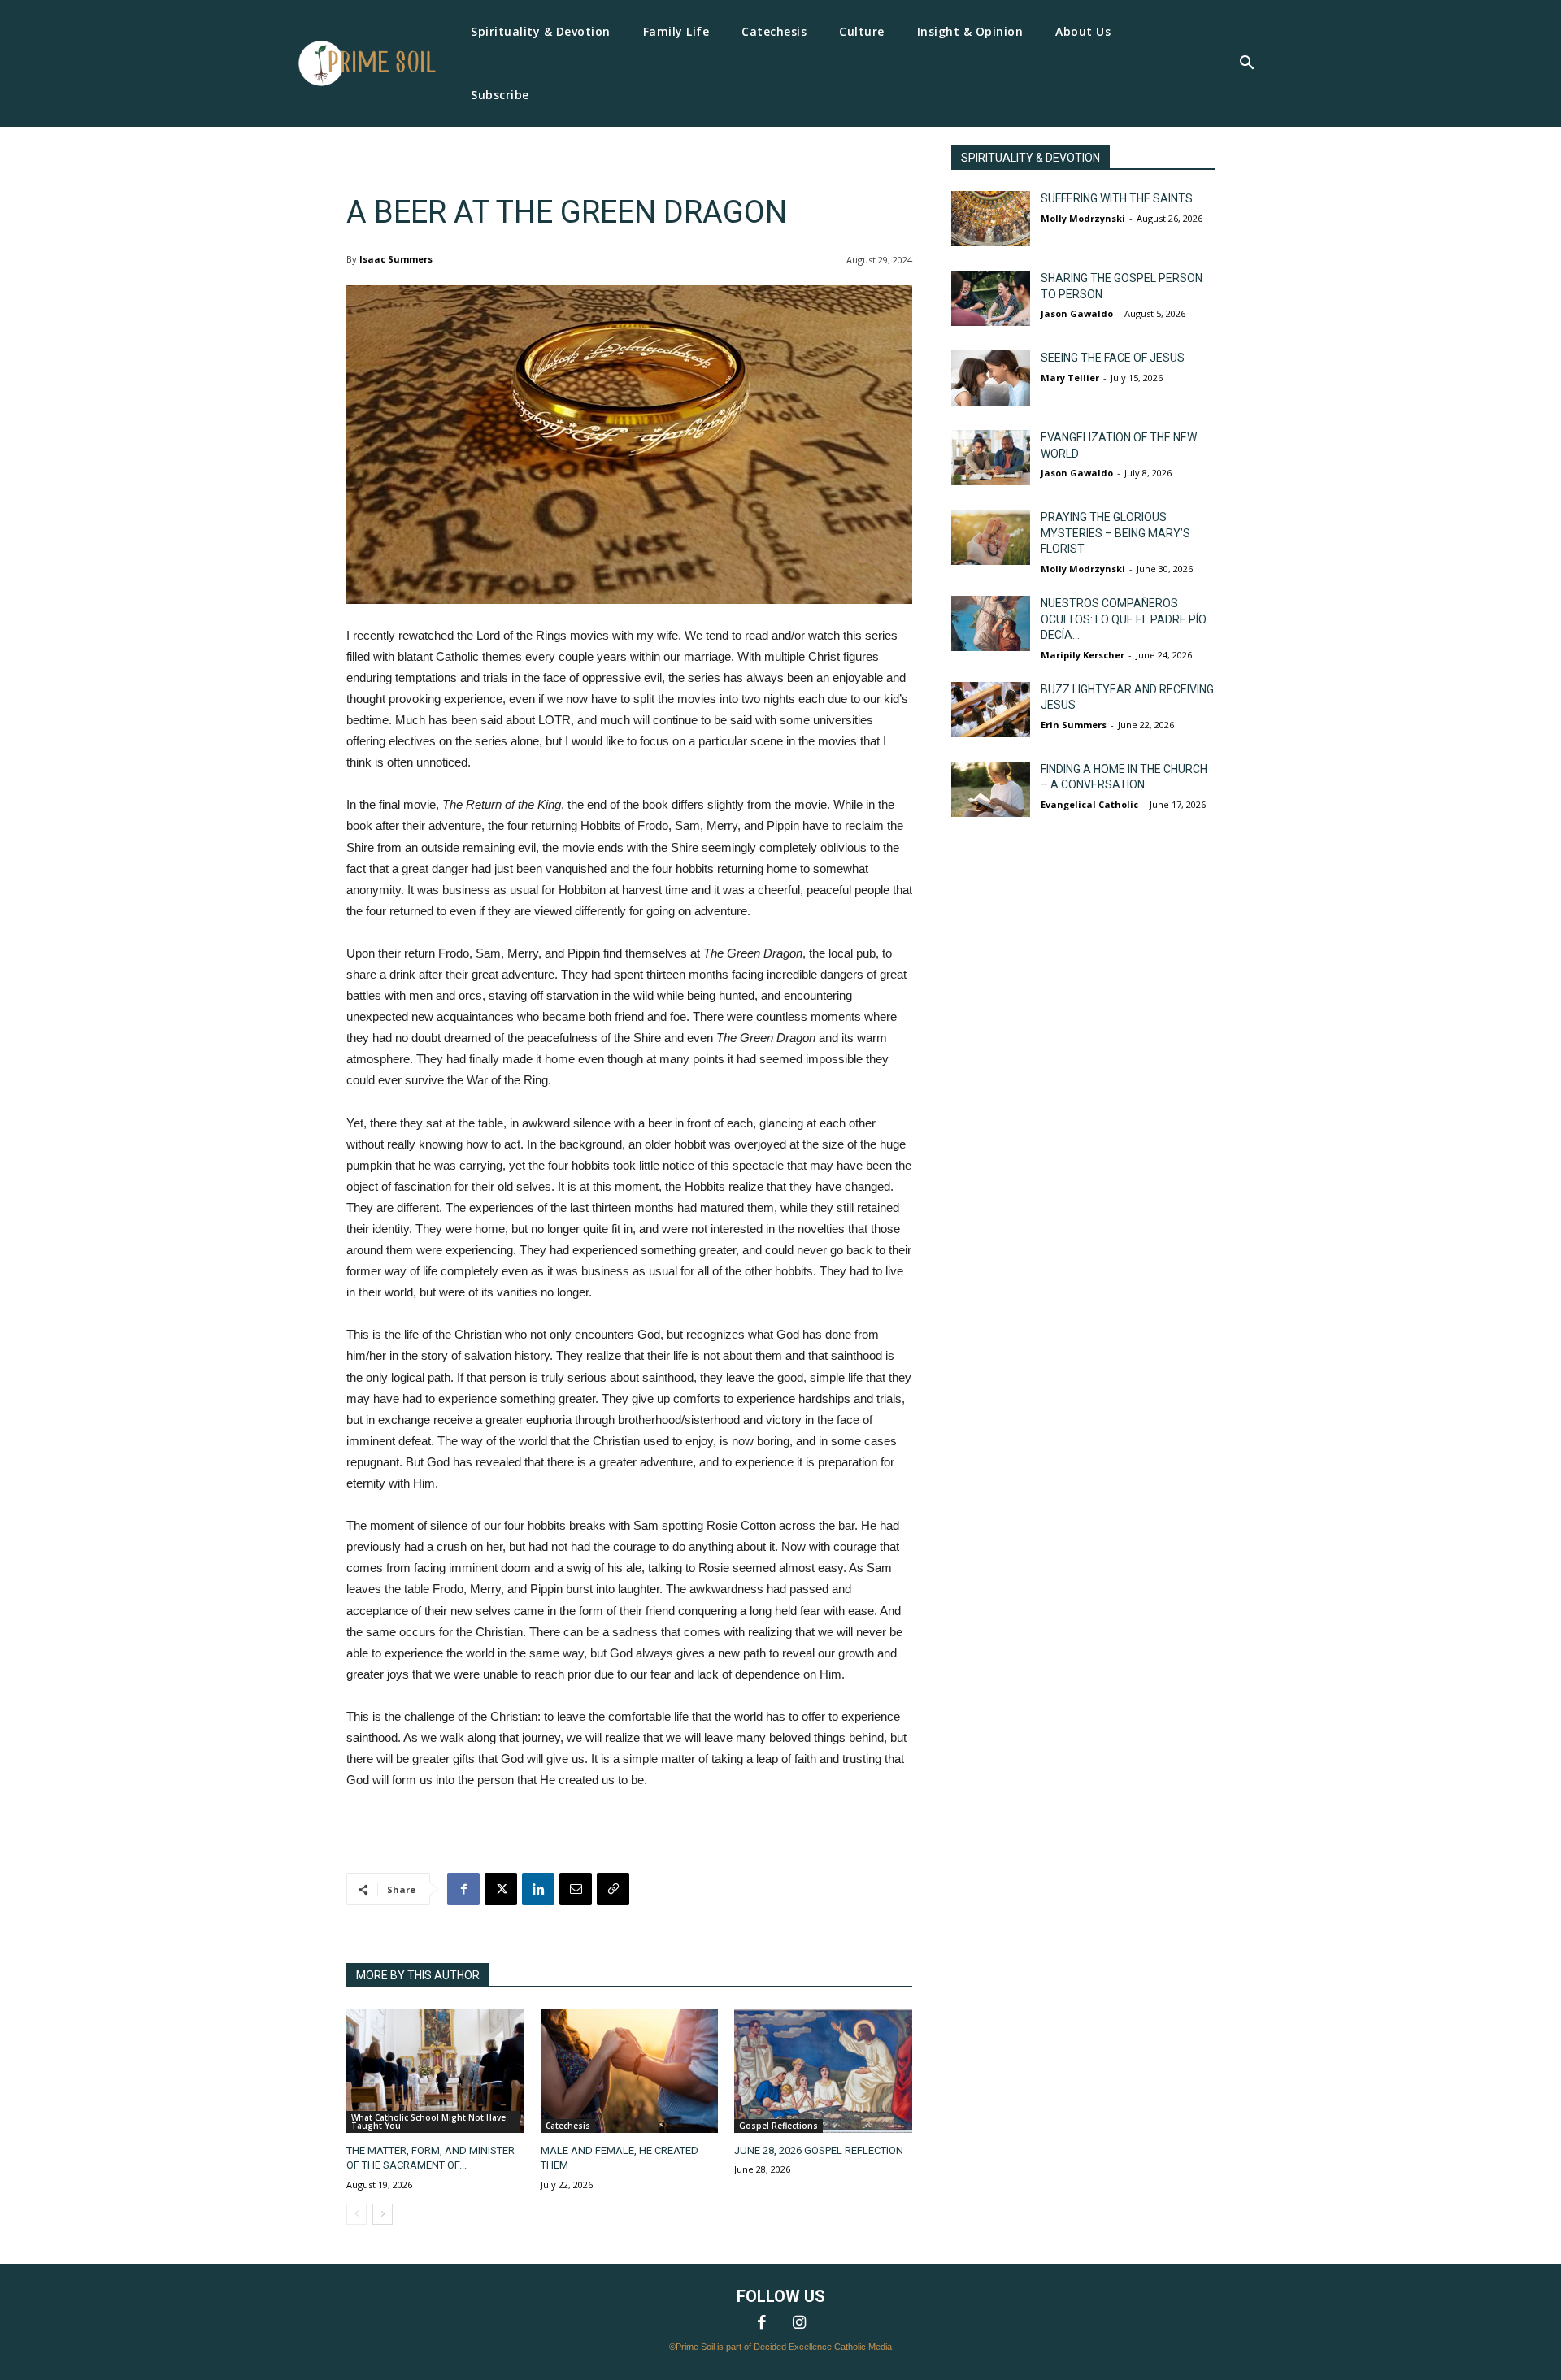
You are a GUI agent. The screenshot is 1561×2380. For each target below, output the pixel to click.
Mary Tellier (1070, 378)
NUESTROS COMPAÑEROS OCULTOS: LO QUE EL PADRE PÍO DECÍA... (1124, 619)
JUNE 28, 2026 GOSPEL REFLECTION (819, 2150)
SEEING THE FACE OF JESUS (1113, 358)
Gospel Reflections (778, 2126)
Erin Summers (1074, 725)
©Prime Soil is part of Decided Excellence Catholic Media (780, 2347)
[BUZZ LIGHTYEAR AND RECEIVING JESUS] (991, 710)
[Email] (576, 1889)
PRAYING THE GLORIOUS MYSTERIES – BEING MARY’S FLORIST (1115, 533)
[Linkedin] (538, 1889)
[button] (1246, 64)
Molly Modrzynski (1083, 218)
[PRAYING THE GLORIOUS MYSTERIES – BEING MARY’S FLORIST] (991, 537)
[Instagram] (799, 2324)
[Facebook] (463, 1889)
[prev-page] (357, 2214)
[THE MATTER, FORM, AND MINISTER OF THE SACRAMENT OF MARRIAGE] (435, 2071)
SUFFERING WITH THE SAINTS (1117, 198)
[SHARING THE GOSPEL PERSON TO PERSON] (991, 298)
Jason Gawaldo (1077, 313)
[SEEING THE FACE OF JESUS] (991, 378)
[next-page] (383, 2214)
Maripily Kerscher (1083, 655)
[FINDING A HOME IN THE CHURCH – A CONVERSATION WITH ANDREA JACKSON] (991, 789)
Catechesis (568, 2126)
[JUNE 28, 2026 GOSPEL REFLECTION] (823, 2071)
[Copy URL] (613, 1889)
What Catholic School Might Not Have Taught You (428, 2122)
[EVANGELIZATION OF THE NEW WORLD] (991, 458)
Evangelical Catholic (1089, 804)
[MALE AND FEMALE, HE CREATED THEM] (630, 2071)
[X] (501, 1889)
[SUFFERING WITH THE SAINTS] (991, 219)
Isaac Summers (396, 259)
